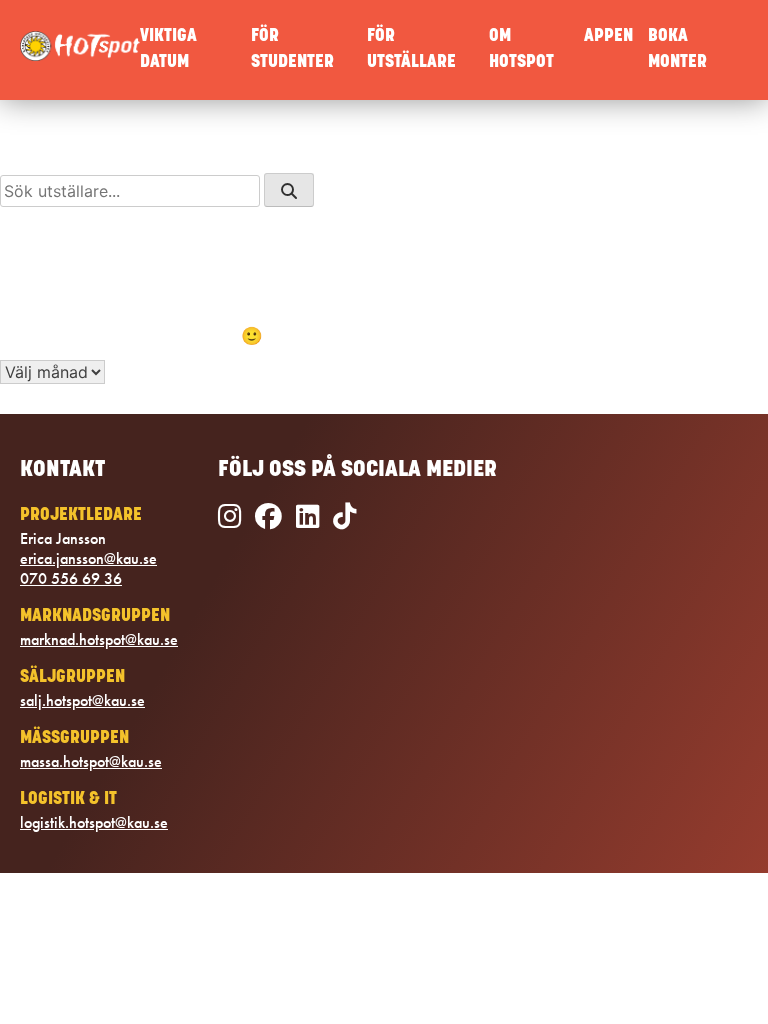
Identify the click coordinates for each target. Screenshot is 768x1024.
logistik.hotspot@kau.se (94, 823)
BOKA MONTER (677, 49)
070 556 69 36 (71, 579)
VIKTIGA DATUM (168, 49)
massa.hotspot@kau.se (91, 762)
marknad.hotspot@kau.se (99, 640)
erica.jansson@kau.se (88, 559)
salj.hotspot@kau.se (82, 701)
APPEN (608, 36)
